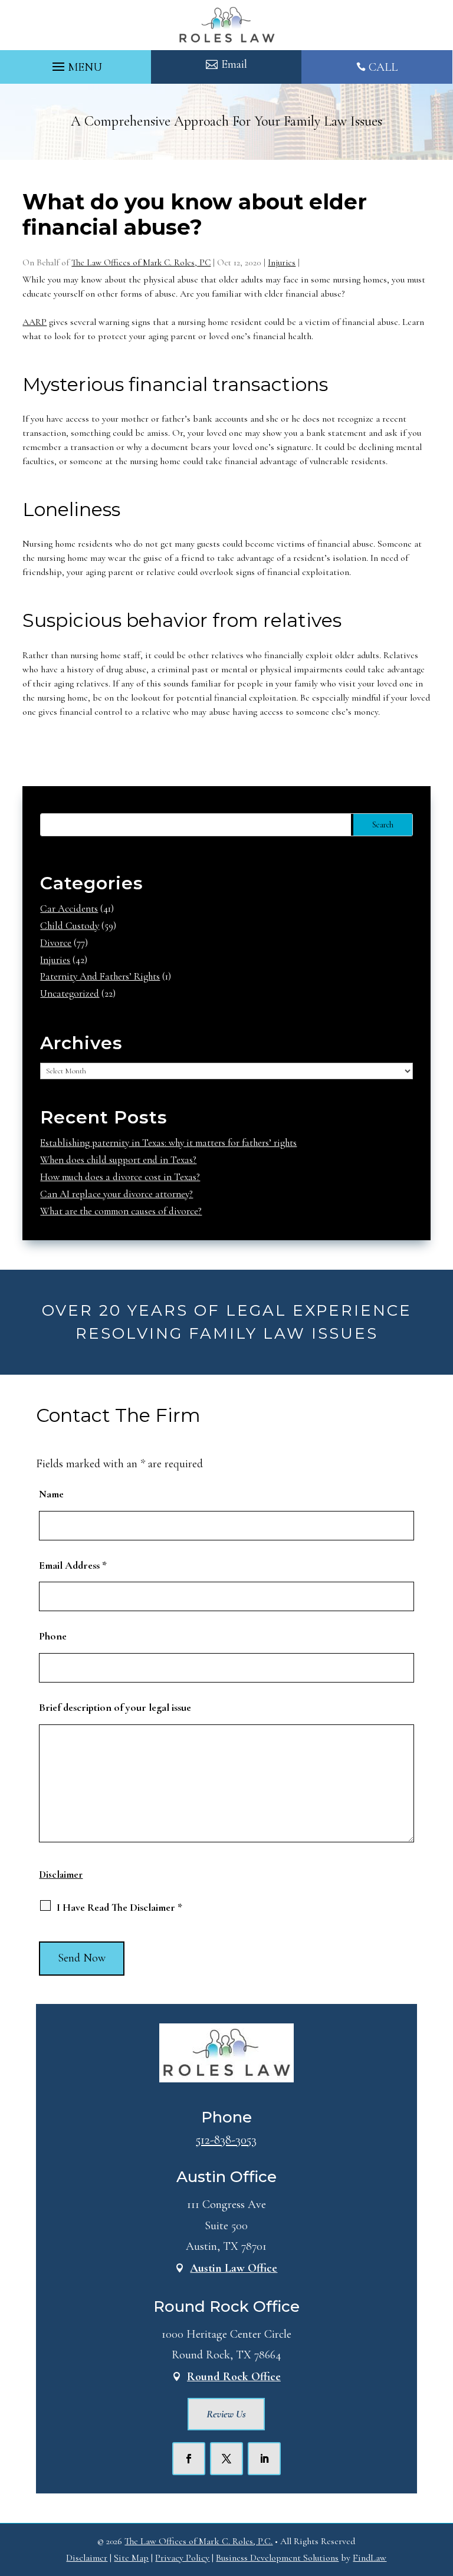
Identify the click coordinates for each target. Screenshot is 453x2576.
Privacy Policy (182, 2558)
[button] (75, 64)
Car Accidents (69, 908)
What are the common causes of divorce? (121, 1211)
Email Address (73, 1565)
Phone (53, 1636)
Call (383, 67)
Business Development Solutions (277, 2558)
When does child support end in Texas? (118, 1160)
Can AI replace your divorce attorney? (116, 1194)
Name (51, 1494)
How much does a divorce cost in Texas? (120, 1177)
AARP (35, 322)
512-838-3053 (226, 2140)
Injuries (282, 262)
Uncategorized (70, 993)
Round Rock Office (234, 2377)
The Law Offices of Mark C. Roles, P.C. (198, 2541)
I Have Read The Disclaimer (119, 1907)
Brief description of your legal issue (115, 1707)
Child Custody (70, 926)
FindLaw (370, 2558)
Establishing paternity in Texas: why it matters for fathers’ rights (168, 1143)
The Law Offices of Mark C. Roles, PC (141, 262)
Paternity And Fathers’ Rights (100, 976)
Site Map (131, 2558)
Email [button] (234, 64)
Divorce (56, 943)
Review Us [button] (226, 2414)
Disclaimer (61, 1874)
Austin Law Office (234, 2268)
